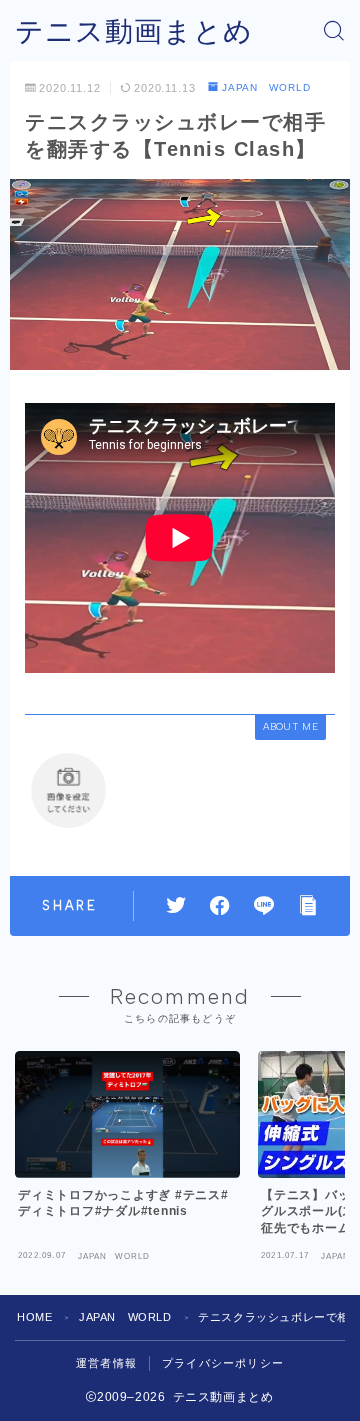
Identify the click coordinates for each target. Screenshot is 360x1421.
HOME (34, 1317)
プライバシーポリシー (223, 1363)
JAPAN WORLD (266, 87)
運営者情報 (106, 1363)
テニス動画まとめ (134, 31)
